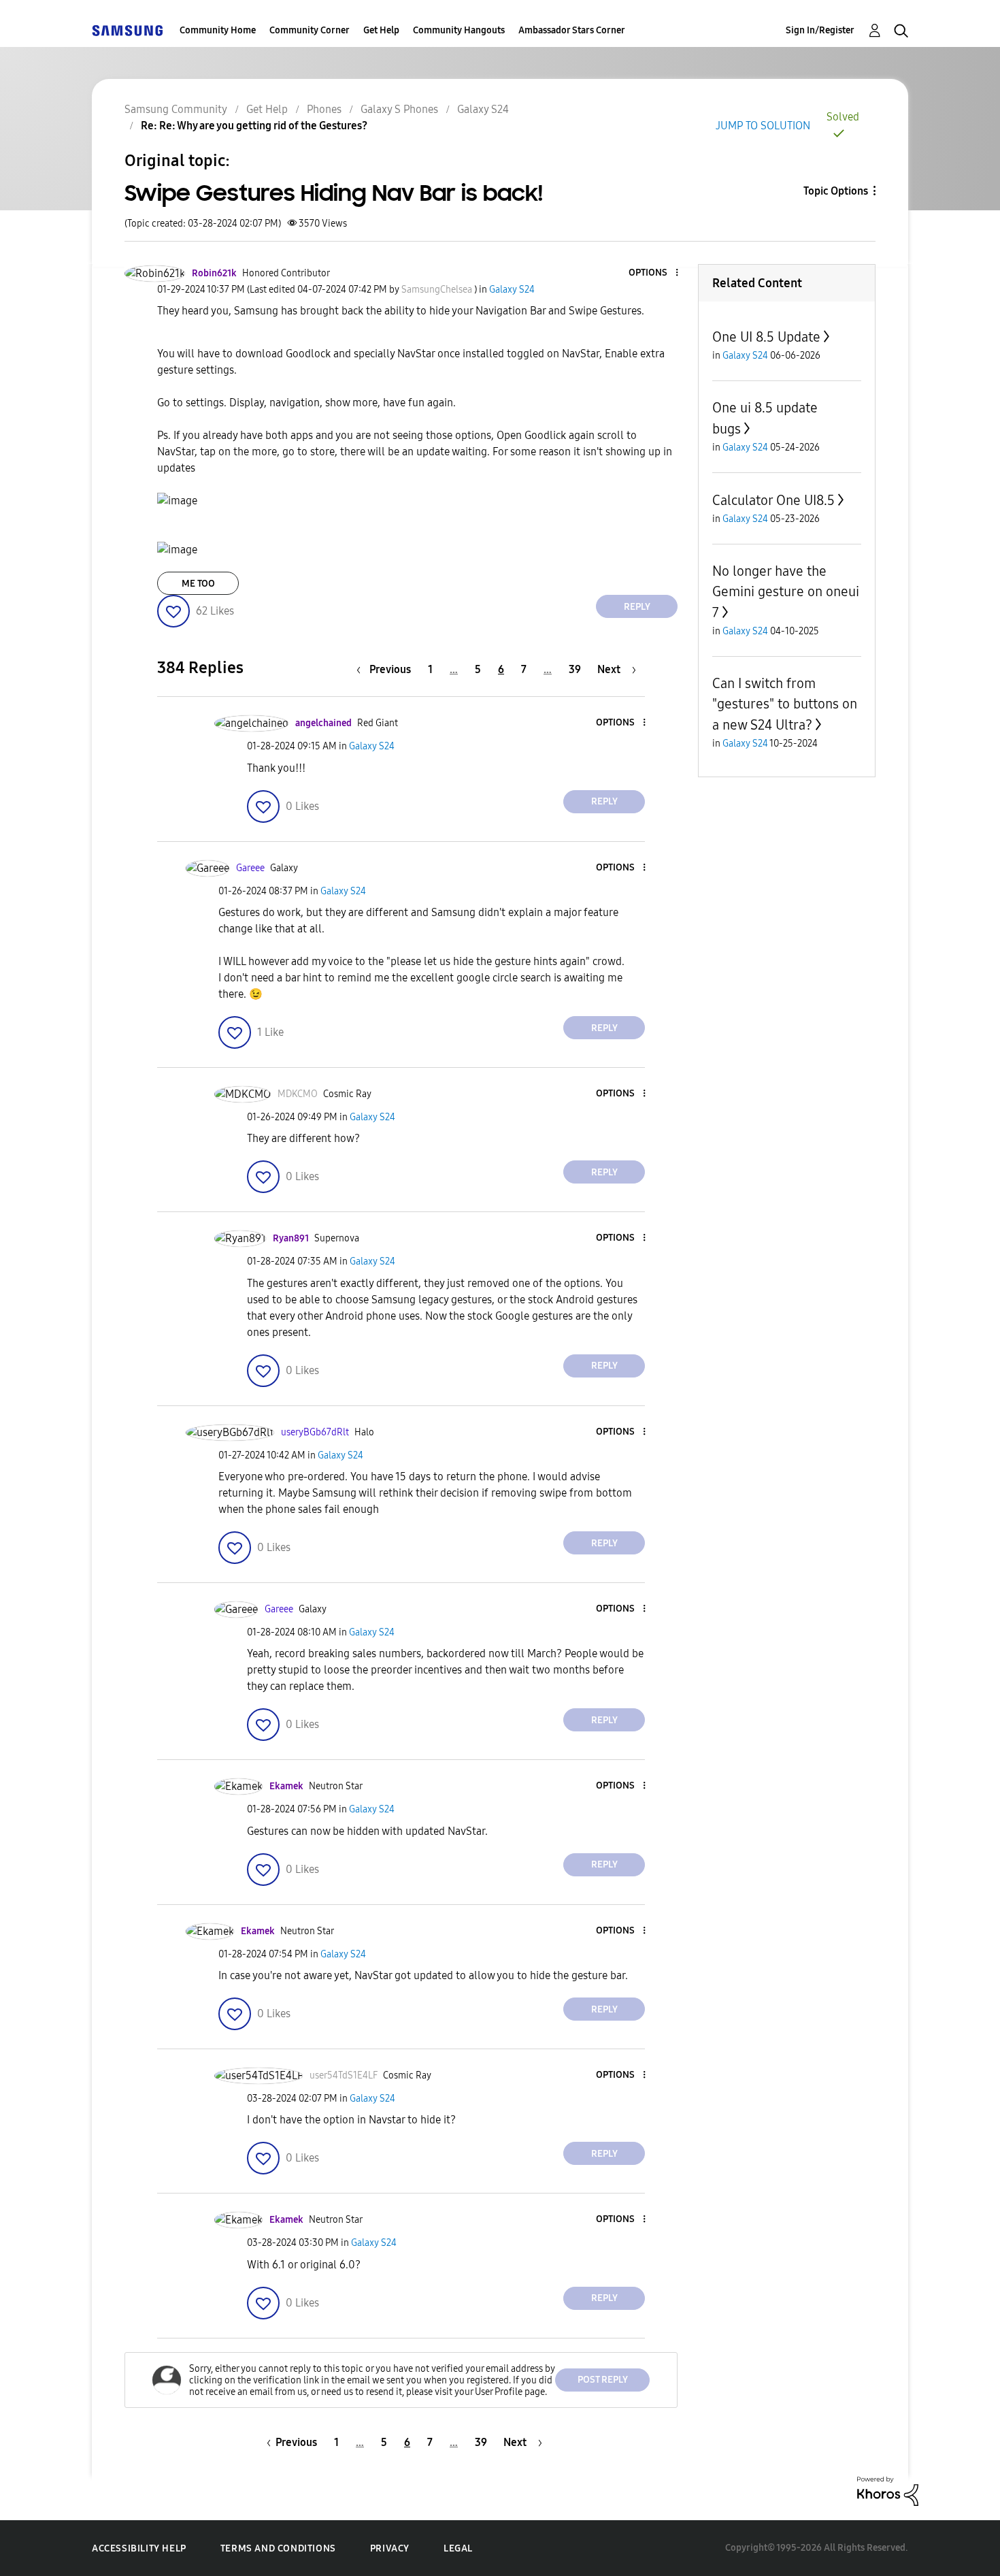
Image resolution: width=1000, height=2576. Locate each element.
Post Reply (603, 2380)
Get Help (381, 30)
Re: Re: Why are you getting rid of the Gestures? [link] (254, 126)
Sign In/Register (820, 30)
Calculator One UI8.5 (773, 500)
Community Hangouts (459, 30)
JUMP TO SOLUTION (763, 126)
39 (575, 669)
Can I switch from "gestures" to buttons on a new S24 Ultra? (785, 704)
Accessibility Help (139, 2548)
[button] (654, 273)
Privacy (390, 2548)
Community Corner (310, 30)
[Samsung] (127, 30)
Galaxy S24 (483, 109)
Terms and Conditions (278, 2548)
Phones (324, 109)
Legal (458, 2548)
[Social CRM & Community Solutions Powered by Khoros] (888, 2491)
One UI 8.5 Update (766, 337)
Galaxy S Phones (399, 109)
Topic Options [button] (836, 191)
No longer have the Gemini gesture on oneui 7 (786, 592)
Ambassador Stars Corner (572, 30)
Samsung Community (176, 109)
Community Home (218, 30)
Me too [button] (198, 584)
